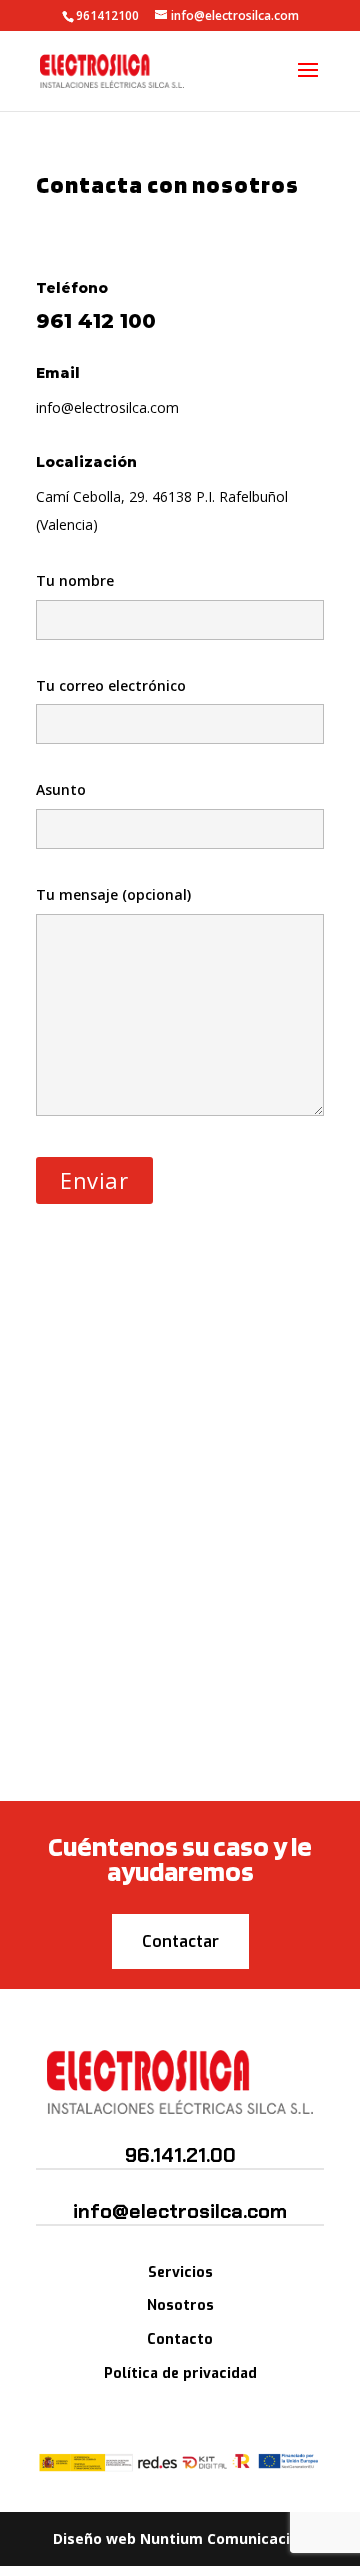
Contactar (180, 1941)
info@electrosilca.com (107, 407)
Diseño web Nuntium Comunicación (180, 2538)
